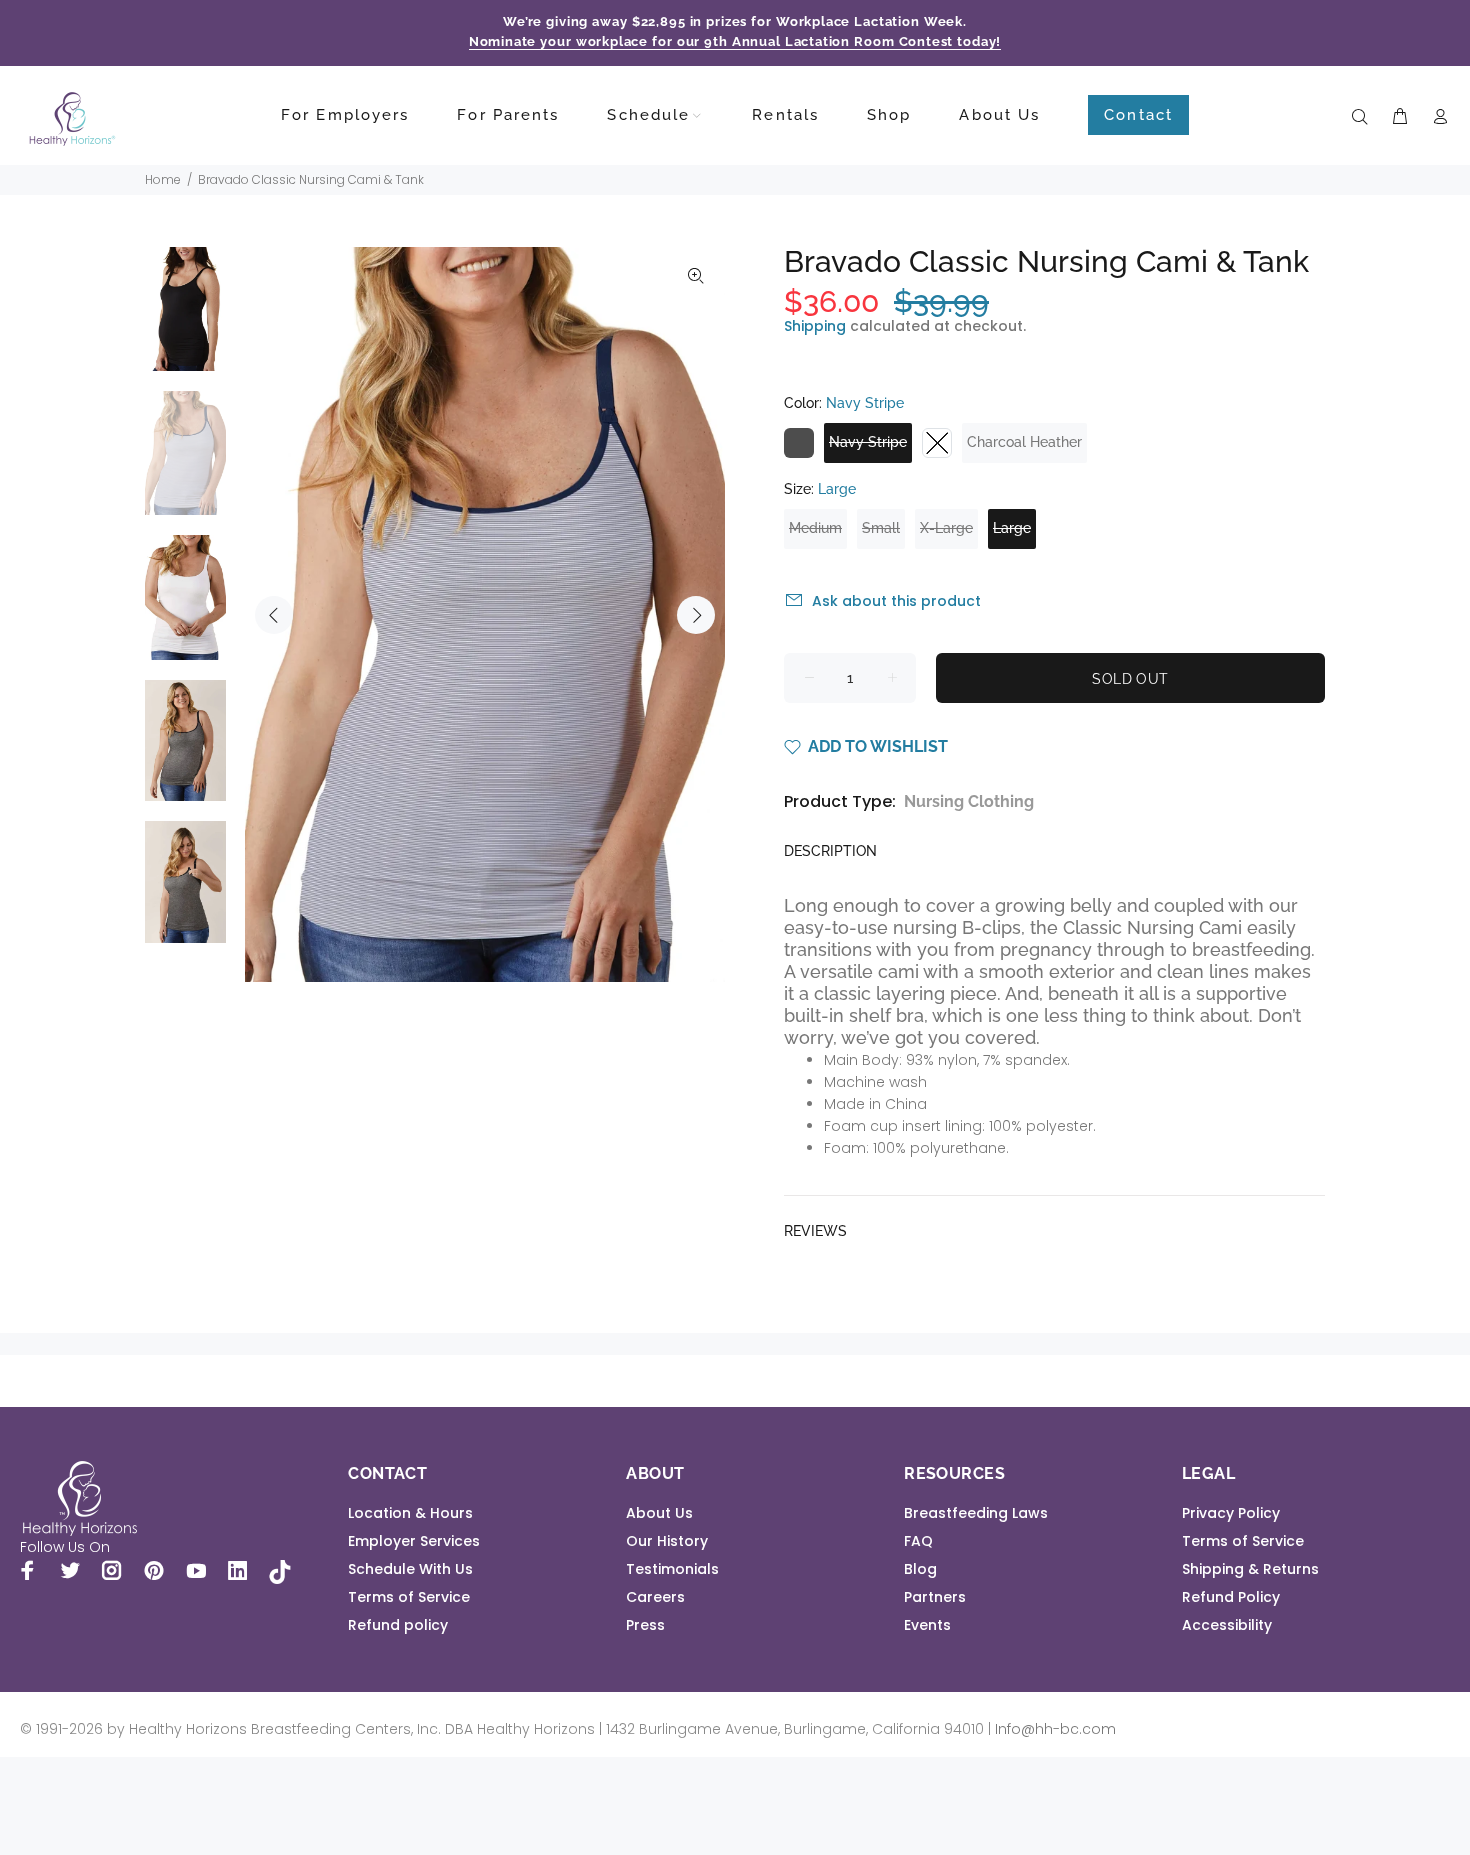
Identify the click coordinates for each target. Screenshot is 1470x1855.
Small (881, 528)
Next (696, 615)
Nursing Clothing (969, 801)
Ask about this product (896, 601)
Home (163, 179)
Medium (815, 528)
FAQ (918, 1541)
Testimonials (672, 1569)
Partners (935, 1597)
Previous (274, 615)
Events (927, 1625)
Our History (667, 1541)
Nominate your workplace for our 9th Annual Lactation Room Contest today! (735, 41)
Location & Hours (410, 1513)
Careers (655, 1597)
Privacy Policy (1231, 1513)
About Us (659, 1513)
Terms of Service (409, 1597)
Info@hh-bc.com (1055, 1729)
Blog (920, 1569)
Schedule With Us (410, 1569)
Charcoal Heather (1024, 442)
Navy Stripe (868, 442)
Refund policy (398, 1625)
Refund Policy (1231, 1597)
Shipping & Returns (1250, 1569)
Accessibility (1227, 1625)
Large (1012, 528)
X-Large (946, 528)
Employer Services (414, 1541)
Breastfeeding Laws (976, 1513)
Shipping (815, 326)
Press (645, 1625)
